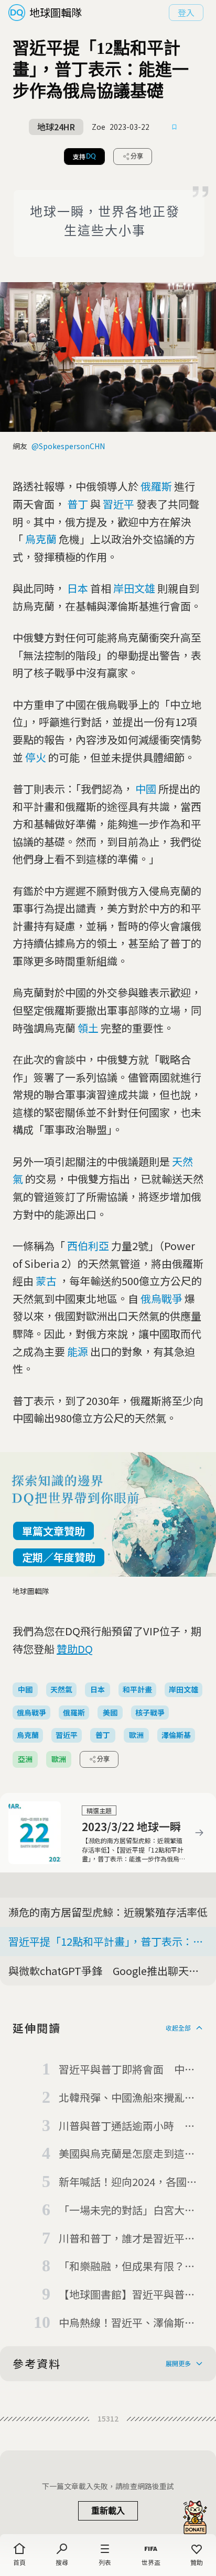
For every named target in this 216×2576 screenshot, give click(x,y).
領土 (88, 1028)
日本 (78, 588)
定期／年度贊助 (59, 1557)
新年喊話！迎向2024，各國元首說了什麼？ (128, 2182)
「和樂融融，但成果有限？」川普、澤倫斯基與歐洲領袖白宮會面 (127, 2267)
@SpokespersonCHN (68, 446)
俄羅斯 (156, 486)
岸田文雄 (134, 588)
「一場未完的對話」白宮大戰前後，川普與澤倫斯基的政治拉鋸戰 (127, 2211)
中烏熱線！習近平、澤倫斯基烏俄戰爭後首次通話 (127, 2323)
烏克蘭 (41, 539)
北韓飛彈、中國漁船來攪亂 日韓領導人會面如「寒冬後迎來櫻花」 (127, 2098)
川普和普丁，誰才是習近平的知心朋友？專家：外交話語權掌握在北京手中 (127, 2239)
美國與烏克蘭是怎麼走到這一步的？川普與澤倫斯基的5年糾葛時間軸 (130, 2154)
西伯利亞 (88, 1246)
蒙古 (46, 1281)
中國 (146, 789)
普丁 (78, 504)
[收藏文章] (175, 127)
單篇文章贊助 (53, 1531)
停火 (36, 757)
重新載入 (108, 2511)
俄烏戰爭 (161, 1298)
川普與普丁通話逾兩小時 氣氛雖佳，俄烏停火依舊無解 (127, 2126)
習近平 (118, 504)
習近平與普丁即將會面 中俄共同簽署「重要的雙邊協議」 (127, 2070)
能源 (78, 1351)
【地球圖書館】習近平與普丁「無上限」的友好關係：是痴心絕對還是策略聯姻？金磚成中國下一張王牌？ (127, 2295)
